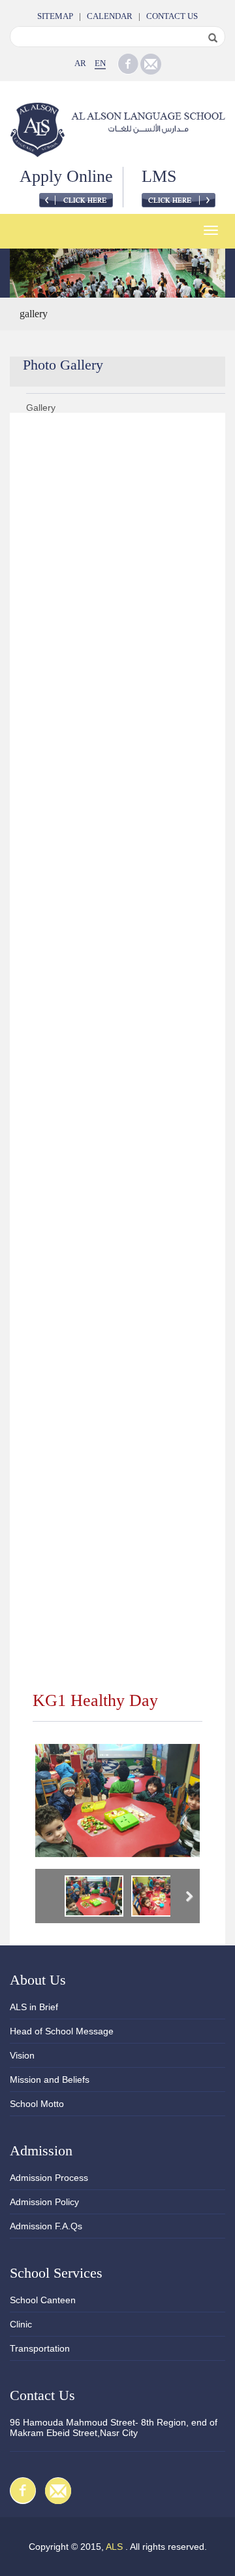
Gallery (41, 408)
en (100, 63)
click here (76, 200)
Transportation (40, 2348)
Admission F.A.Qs (46, 2226)
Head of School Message (62, 2031)
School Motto (37, 2104)
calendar (110, 16)
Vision (22, 2055)
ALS (114, 2547)
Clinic (21, 2324)
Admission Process (49, 2178)
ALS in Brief (34, 2007)
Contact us (172, 16)
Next (187, 1898)
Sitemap (55, 16)
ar (80, 63)
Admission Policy (44, 2202)
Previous (48, 1898)
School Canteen (43, 2300)
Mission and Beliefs (50, 2080)
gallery (34, 314)
